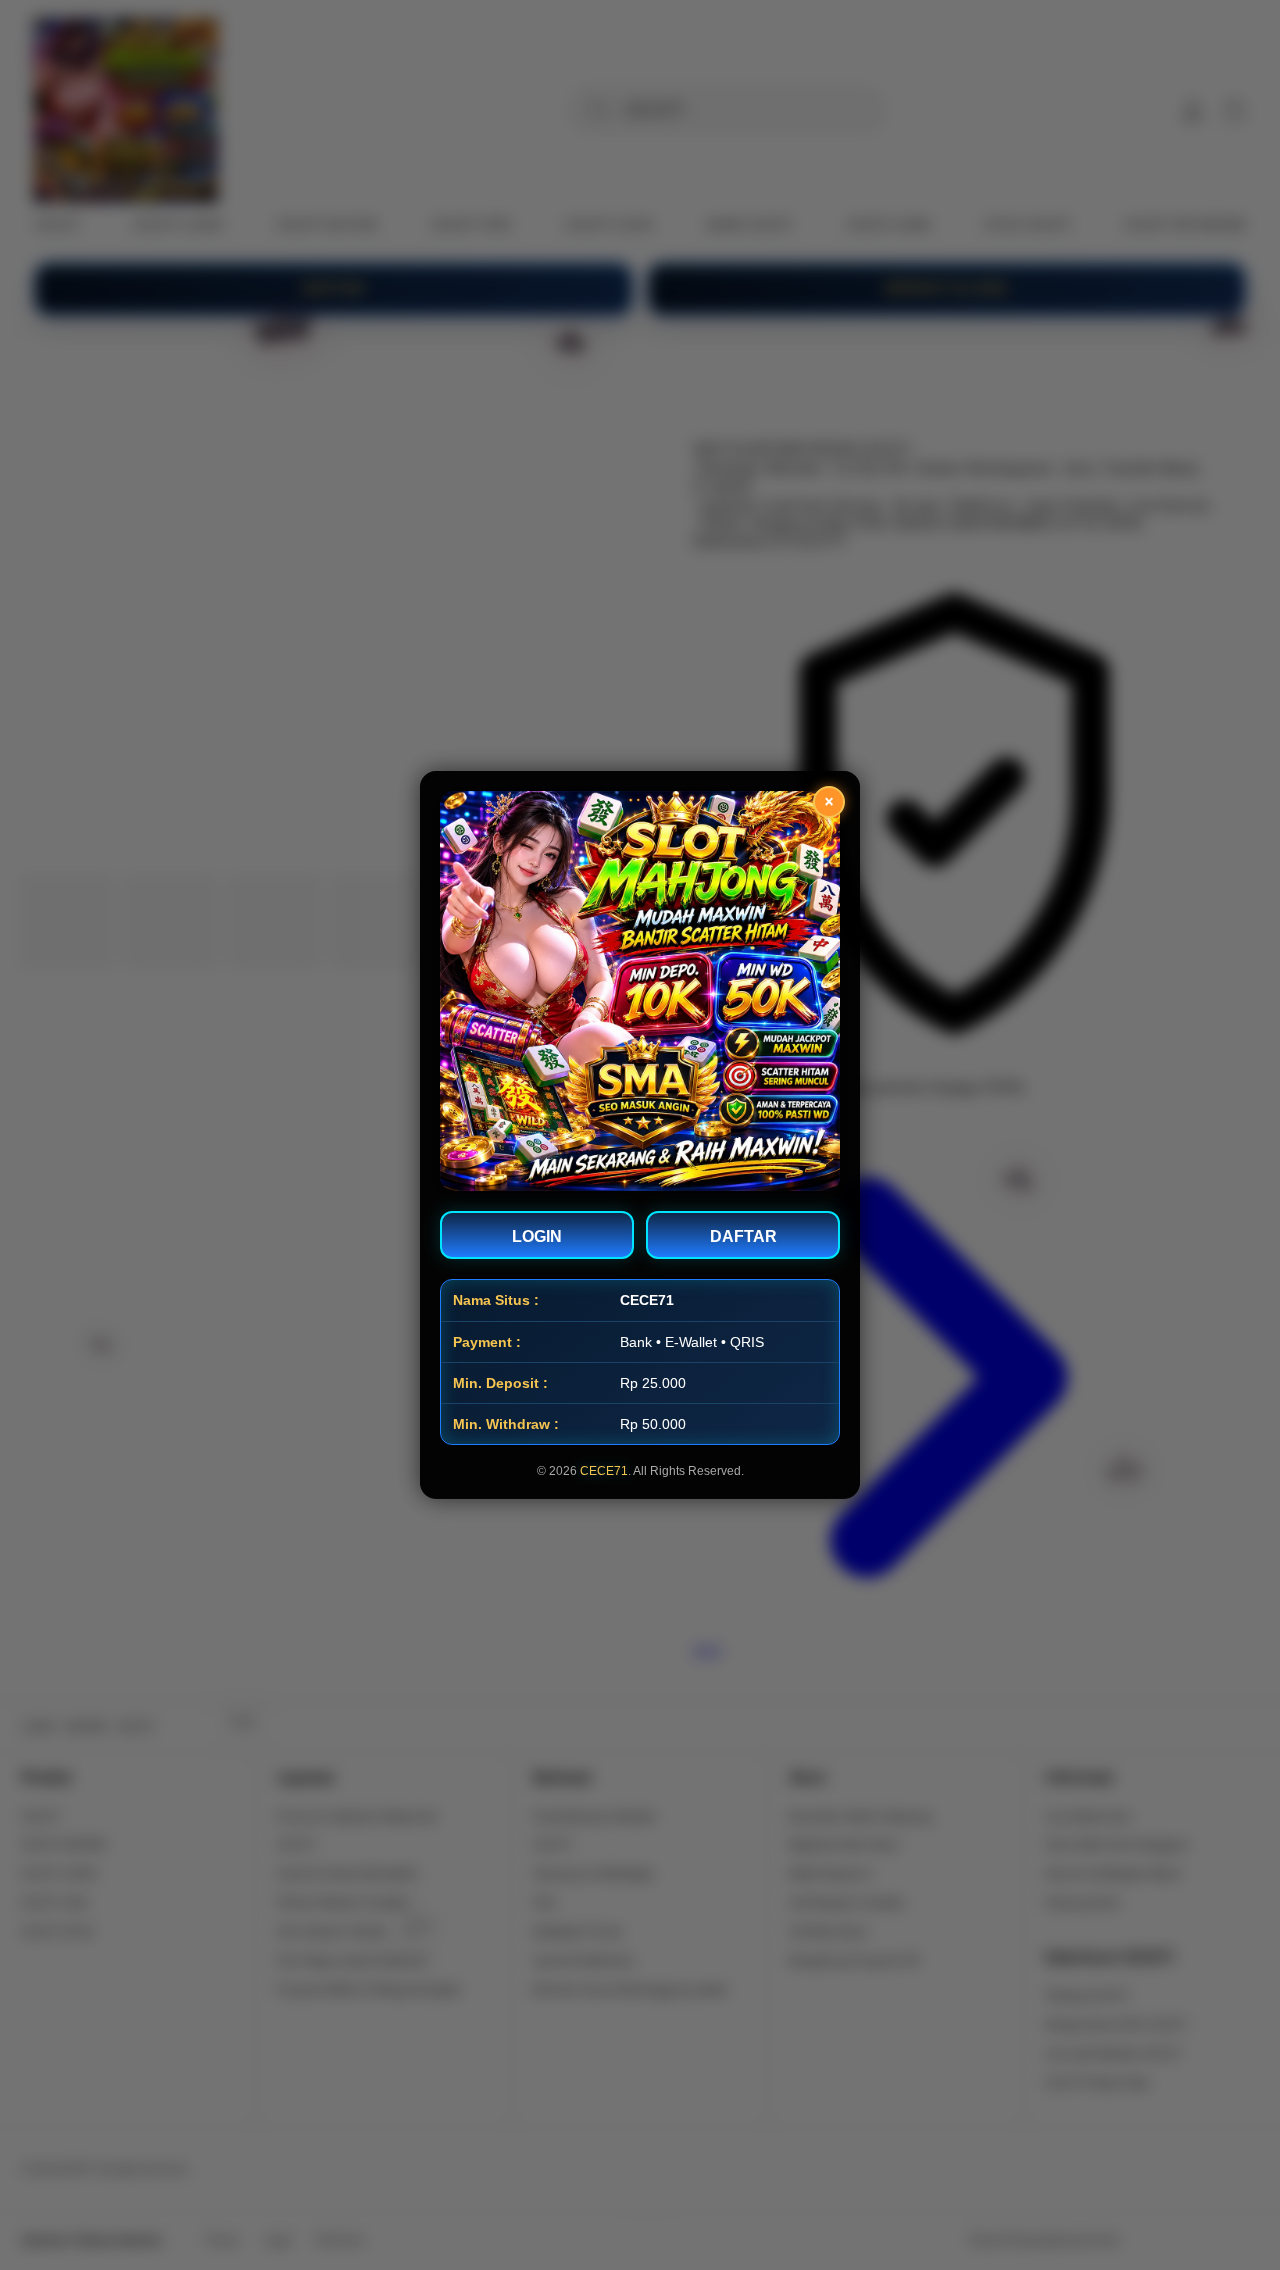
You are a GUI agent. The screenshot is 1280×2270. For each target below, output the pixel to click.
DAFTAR (743, 1236)
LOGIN (537, 1236)
